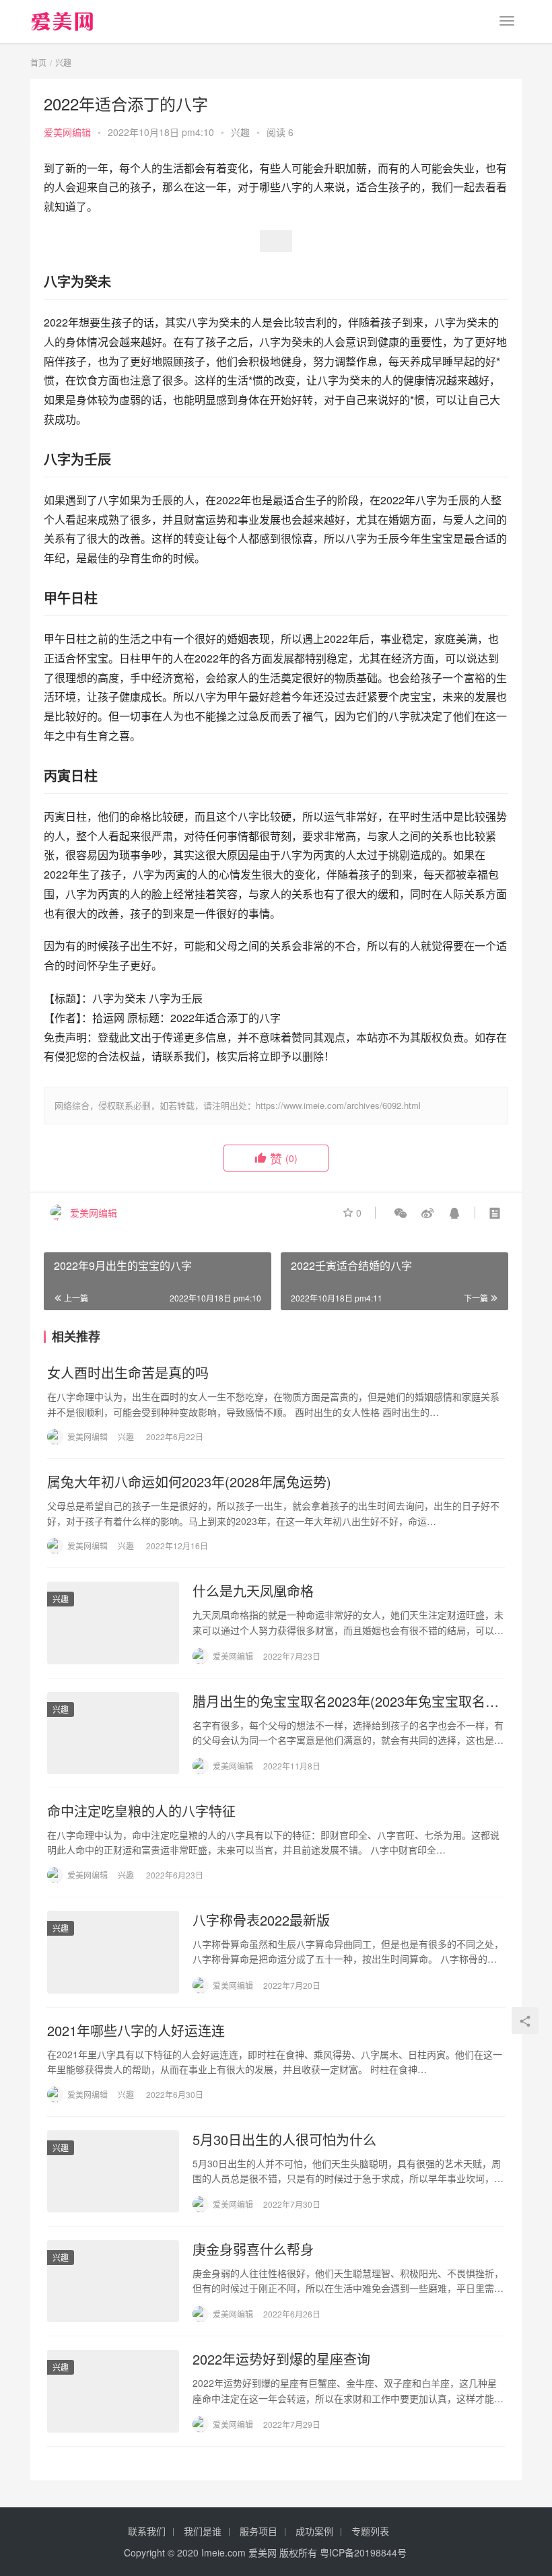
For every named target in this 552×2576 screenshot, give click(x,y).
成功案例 (314, 2531)
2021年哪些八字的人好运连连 (136, 2031)
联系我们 (147, 2531)
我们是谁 (203, 2531)
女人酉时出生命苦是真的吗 (128, 1373)
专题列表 (370, 2531)
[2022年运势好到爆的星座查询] (113, 2391)
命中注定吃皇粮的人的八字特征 (141, 1811)
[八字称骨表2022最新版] (113, 1952)
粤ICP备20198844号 (363, 2552)
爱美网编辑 (67, 132)
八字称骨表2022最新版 (261, 1920)
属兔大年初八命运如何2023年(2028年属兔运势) (189, 1482)
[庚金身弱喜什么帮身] (113, 2281)
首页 (38, 62)
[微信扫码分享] (401, 1213)
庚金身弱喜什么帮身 (253, 2249)
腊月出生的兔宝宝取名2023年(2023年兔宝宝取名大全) (346, 1701)
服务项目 (258, 2531)
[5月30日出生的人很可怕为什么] (113, 2171)
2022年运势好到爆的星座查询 (281, 2359)
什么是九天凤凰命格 (253, 1591)
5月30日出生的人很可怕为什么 (284, 2140)
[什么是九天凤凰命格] (113, 1623)
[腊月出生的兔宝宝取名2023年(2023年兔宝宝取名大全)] (113, 1733)
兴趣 (240, 132)
